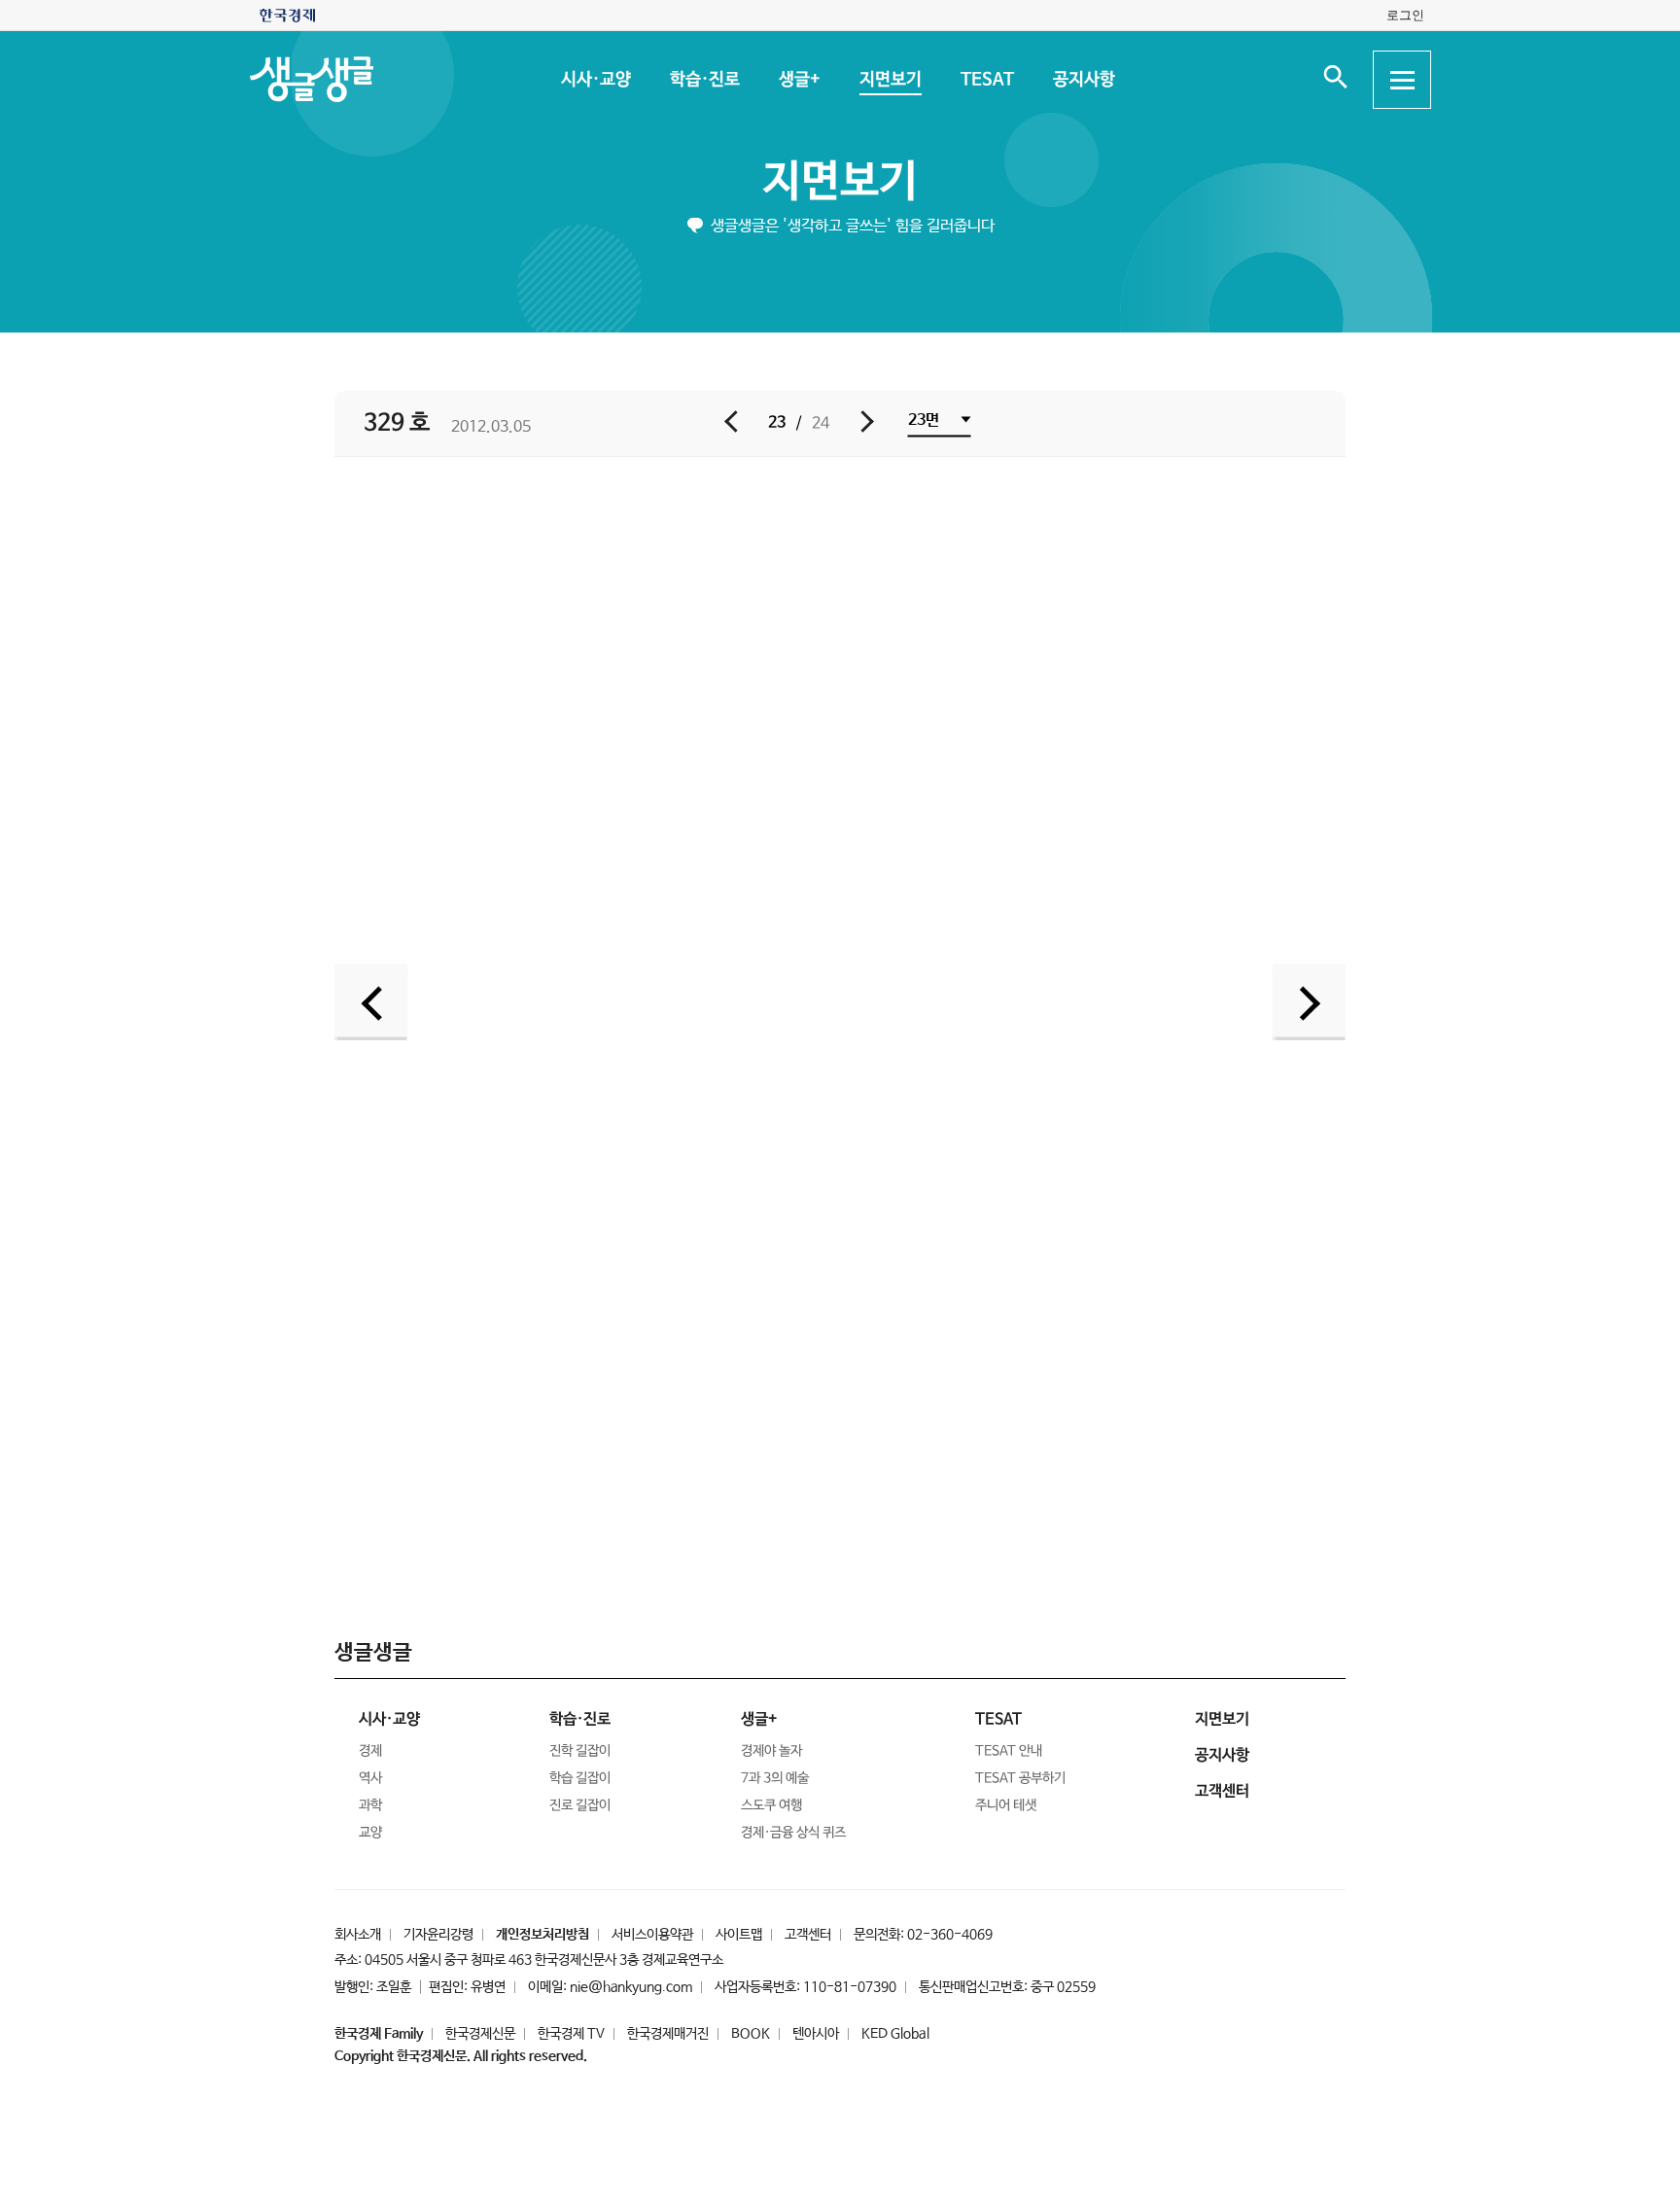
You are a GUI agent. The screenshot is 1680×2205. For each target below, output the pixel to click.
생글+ (799, 80)
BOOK (751, 2034)
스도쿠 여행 (771, 1805)
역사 (370, 1778)
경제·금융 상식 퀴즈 (793, 1833)
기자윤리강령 (438, 1935)
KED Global (895, 2034)
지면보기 (890, 80)
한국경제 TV (571, 2034)
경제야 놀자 (771, 1751)
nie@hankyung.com (631, 1987)
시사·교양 (595, 80)
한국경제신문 (480, 2034)
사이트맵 (739, 1935)
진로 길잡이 (580, 1805)
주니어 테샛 (1006, 1805)
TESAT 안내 (1009, 1751)
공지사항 (1083, 80)
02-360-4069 (950, 1935)
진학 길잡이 (580, 1751)
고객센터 (808, 1935)
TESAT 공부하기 (1020, 1778)
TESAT (986, 80)
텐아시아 (816, 2034)
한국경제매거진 (668, 2034)
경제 (370, 1751)
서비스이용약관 (652, 1935)
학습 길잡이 (580, 1778)
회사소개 (358, 1935)
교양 (370, 1833)
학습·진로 (704, 80)
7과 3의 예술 (775, 1778)
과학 (370, 1805)
